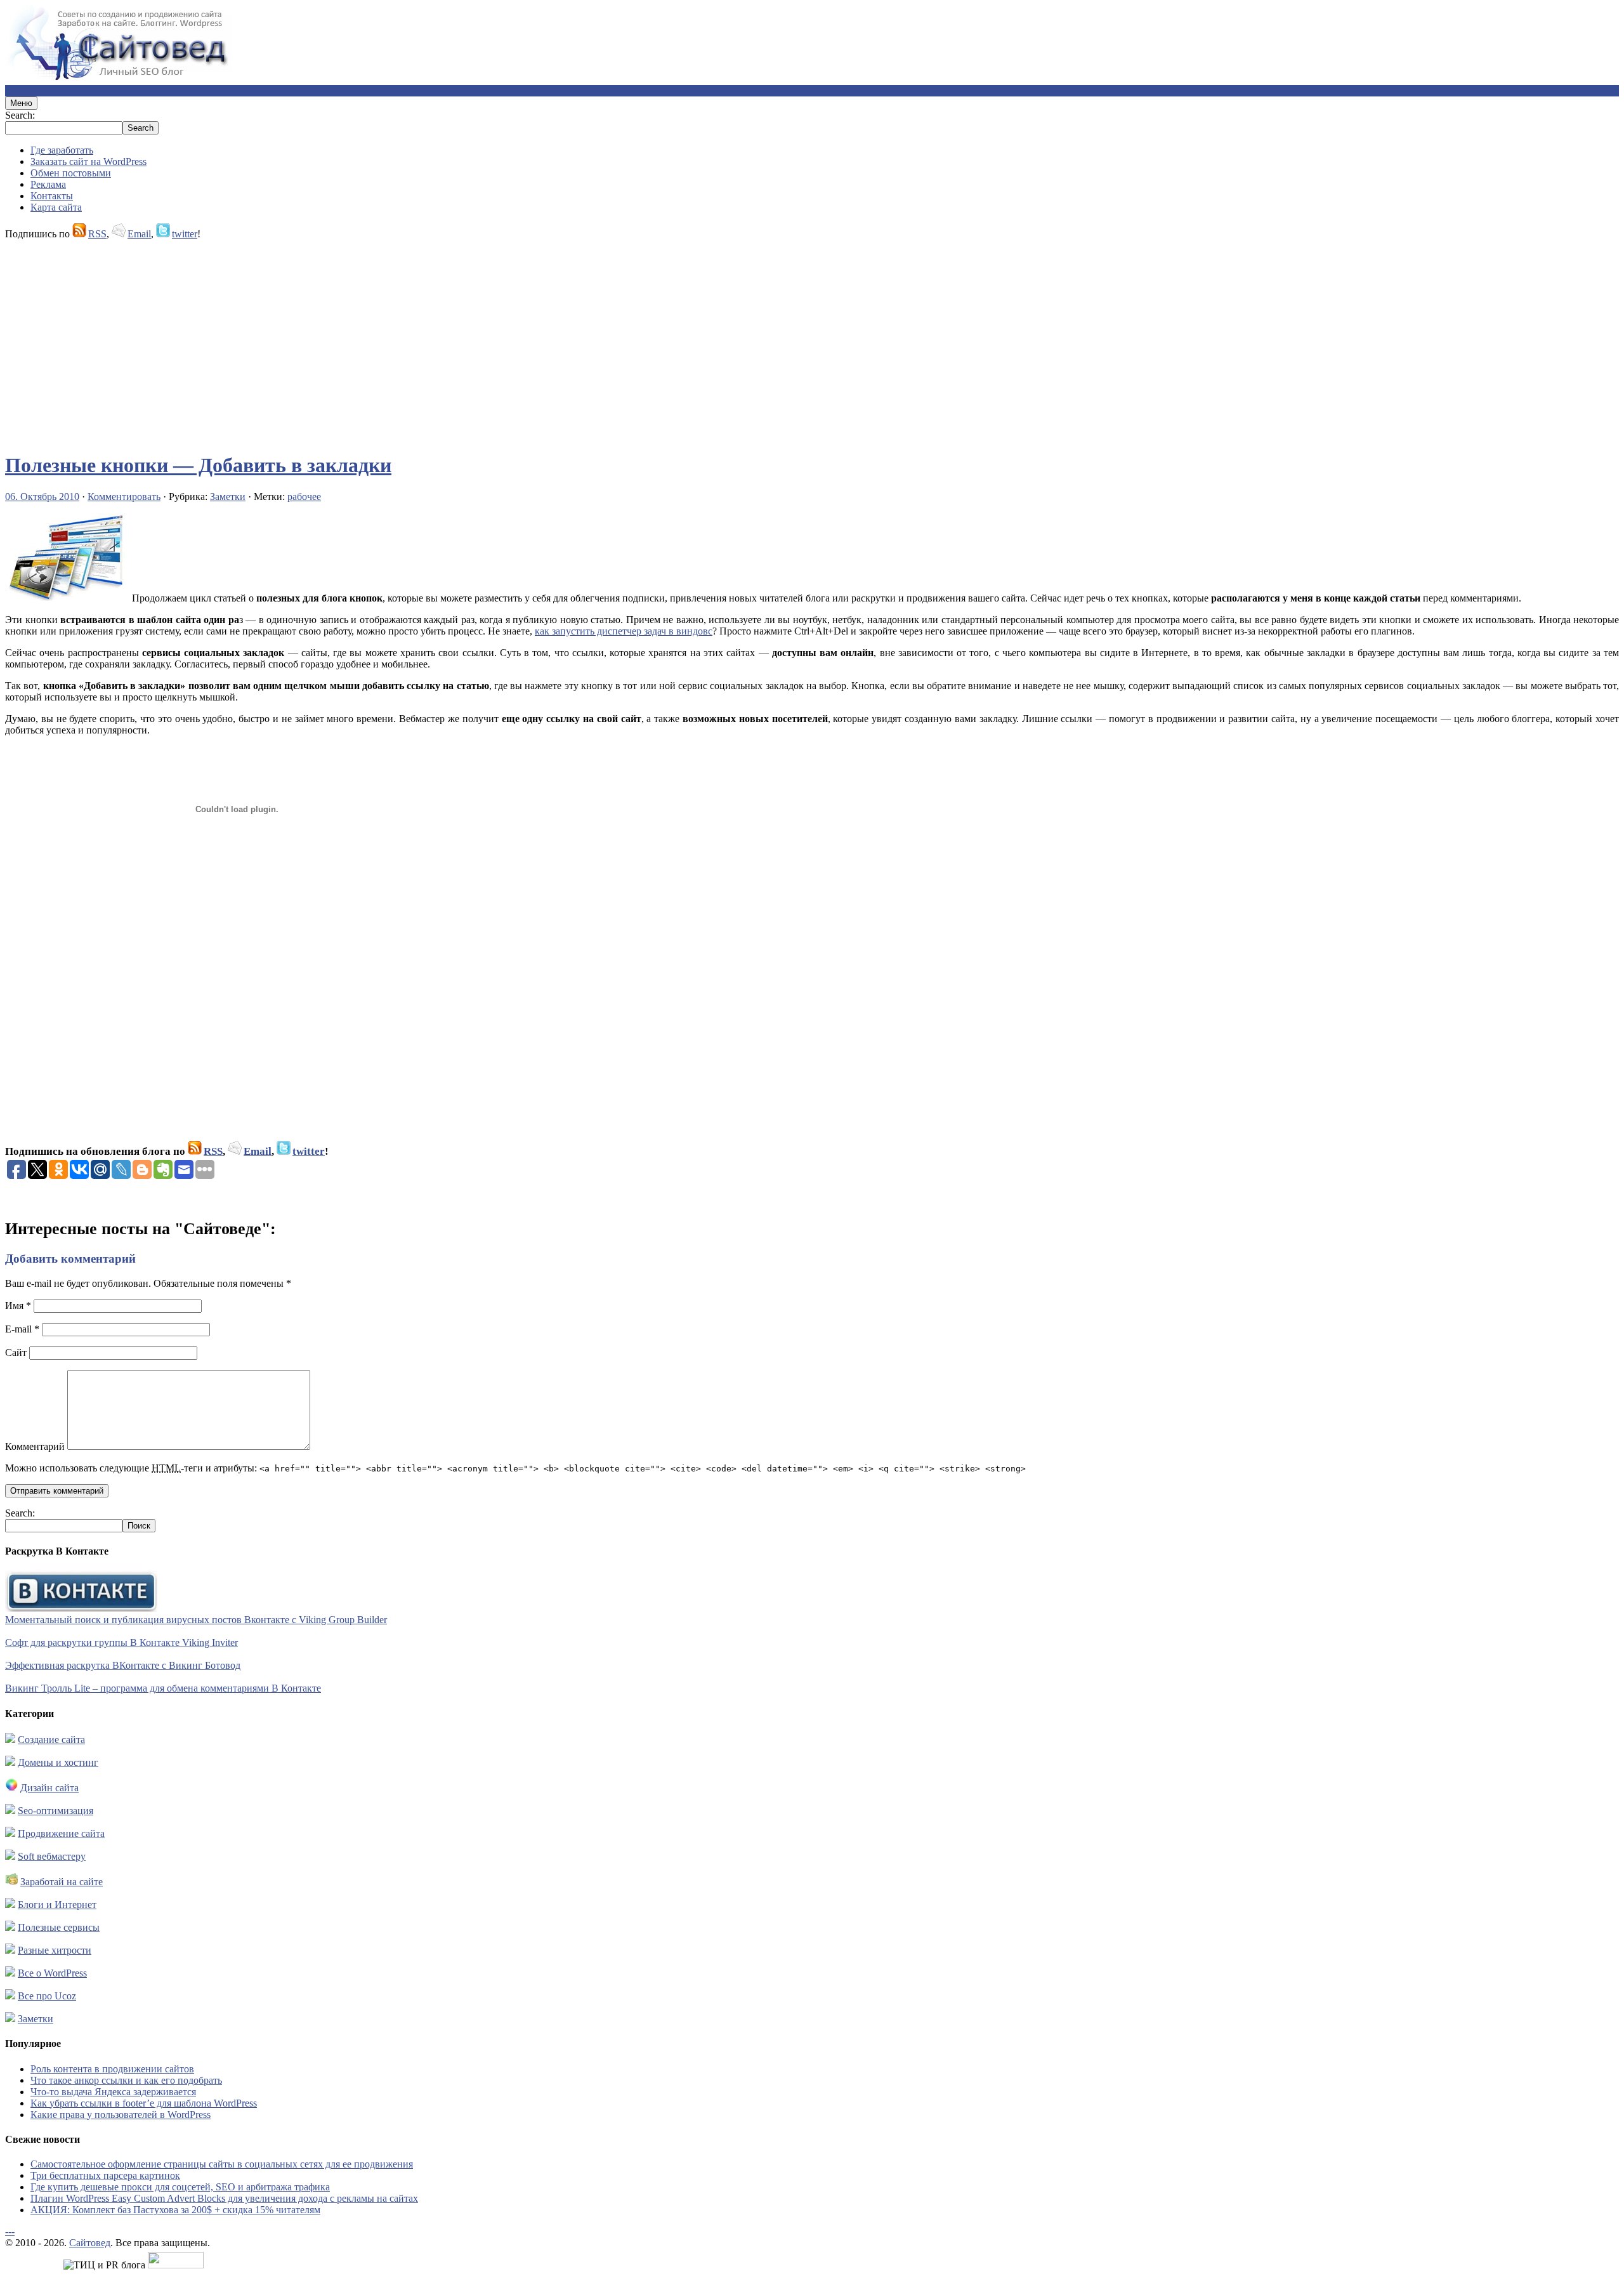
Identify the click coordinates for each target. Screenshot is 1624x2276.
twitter (185, 234)
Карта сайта (56, 207)
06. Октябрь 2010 (42, 497)
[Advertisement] (386, 340)
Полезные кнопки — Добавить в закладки (198, 465)
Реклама (48, 184)
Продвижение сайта (61, 1833)
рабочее (304, 497)
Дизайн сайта (49, 1788)
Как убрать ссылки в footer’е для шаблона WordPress (144, 2103)
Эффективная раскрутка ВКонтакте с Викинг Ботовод (123, 1665)
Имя (18, 1306)
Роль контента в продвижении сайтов (112, 2069)
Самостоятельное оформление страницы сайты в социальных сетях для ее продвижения (222, 2164)
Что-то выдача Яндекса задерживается (113, 2092)
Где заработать (62, 150)
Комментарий (35, 1446)
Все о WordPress (52, 1973)
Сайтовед (90, 2243)
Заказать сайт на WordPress (88, 161)
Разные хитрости (55, 1950)
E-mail (22, 1329)
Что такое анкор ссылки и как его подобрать (126, 2080)
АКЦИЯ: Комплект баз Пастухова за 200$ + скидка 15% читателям (175, 2210)
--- (10, 2231)
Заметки (228, 497)
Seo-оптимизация (56, 1811)
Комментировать (124, 497)
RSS (97, 234)
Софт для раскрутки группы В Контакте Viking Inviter (121, 1642)
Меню (21, 103)
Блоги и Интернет (57, 1904)
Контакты (52, 196)
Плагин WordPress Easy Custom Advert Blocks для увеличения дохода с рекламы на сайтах (224, 2198)
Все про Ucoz (47, 1996)
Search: (20, 115)
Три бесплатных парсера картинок (105, 2175)
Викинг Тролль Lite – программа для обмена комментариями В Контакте (163, 1688)
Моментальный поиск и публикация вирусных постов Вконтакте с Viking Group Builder (196, 1620)
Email (139, 234)
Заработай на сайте (62, 1882)
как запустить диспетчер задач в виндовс (624, 631)
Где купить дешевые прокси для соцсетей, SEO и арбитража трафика (180, 2187)
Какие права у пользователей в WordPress (121, 2115)
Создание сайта (51, 1740)
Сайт (16, 1352)
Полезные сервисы (59, 1927)
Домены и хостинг (58, 1762)
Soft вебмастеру (52, 1856)
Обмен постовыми (71, 173)
